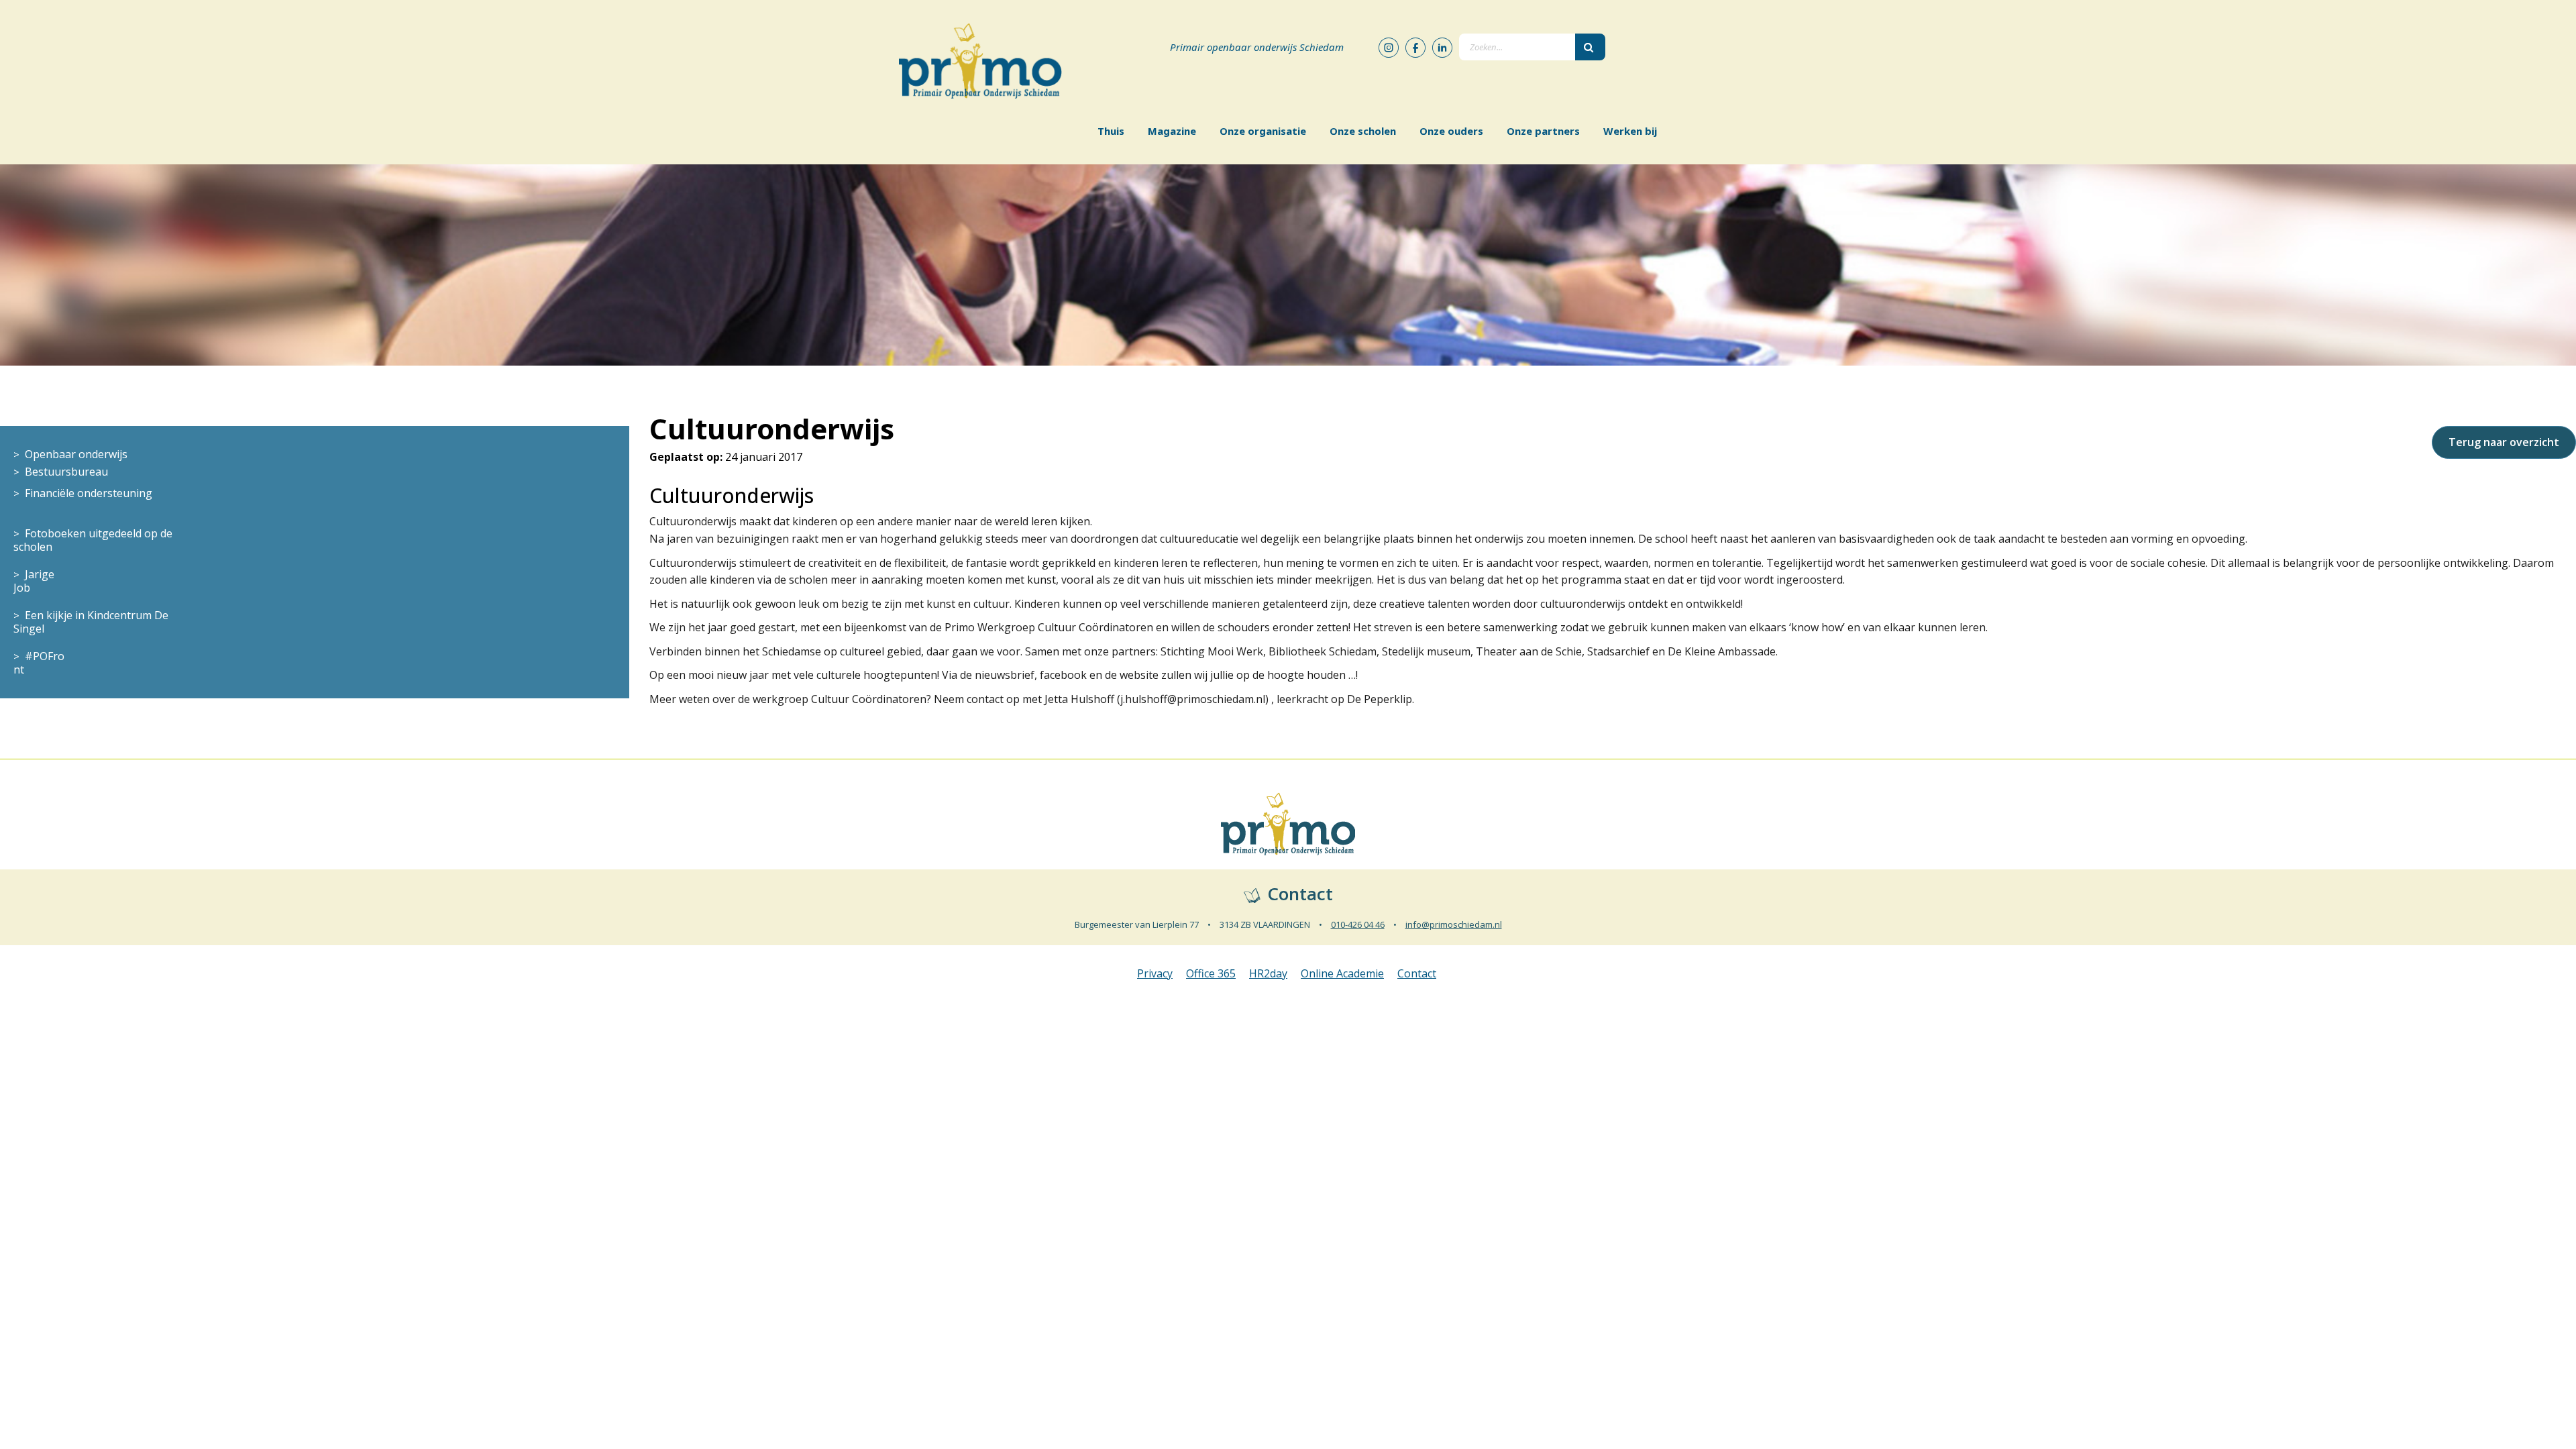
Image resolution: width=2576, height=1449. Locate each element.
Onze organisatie (1263, 131)
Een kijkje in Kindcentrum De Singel (91, 622)
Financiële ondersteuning (89, 493)
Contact (1417, 973)
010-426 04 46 (1358, 924)
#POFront (39, 663)
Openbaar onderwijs (76, 454)
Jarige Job (34, 581)
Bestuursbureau (66, 472)
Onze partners (1543, 131)
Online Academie (1342, 973)
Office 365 (1211, 973)
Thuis (1111, 131)
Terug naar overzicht (2504, 442)
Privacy (1155, 973)
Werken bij (1630, 131)
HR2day (1268, 973)
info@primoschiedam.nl (1454, 924)
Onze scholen (1363, 131)
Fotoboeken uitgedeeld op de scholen (93, 540)
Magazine (1172, 131)
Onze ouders (1451, 131)
